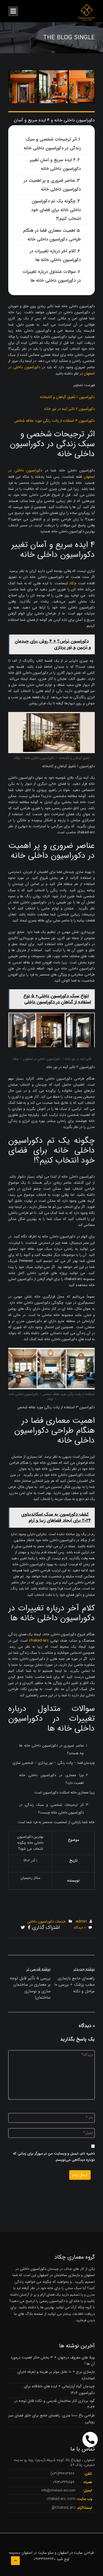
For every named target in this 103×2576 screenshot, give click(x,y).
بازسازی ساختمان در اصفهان (59, 2275)
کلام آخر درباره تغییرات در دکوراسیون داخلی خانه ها (55, 255)
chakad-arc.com (61, 2499)
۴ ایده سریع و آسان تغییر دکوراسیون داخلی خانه (55, 164)
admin (81, 1921)
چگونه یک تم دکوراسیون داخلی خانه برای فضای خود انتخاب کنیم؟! (56, 210)
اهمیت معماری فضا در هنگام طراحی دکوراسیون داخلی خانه (52, 235)
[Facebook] (29, 1928)
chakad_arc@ (64, 2508)
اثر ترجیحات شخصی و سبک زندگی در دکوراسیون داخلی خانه (52, 144)
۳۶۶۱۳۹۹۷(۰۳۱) (62, 2474)
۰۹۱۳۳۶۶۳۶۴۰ (45, 2559)
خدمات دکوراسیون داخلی (47, 1921)
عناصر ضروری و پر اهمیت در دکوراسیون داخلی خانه (52, 185)
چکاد (73, 583)
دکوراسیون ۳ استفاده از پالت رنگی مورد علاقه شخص (55, 421)
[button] (90, 2440)
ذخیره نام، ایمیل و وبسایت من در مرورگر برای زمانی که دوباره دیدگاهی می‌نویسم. (54, 2157)
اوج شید (63, 2559)
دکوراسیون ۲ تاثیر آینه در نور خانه (69, 409)
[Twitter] (23, 1928)
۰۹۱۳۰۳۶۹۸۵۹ (64, 2482)
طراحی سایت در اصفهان (76, 2553)
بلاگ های (25, 2314)
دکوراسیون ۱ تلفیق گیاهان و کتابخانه (67, 397)
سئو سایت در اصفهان (37, 2553)
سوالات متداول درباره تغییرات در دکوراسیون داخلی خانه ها (52, 276)
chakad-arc (39, 1641)
